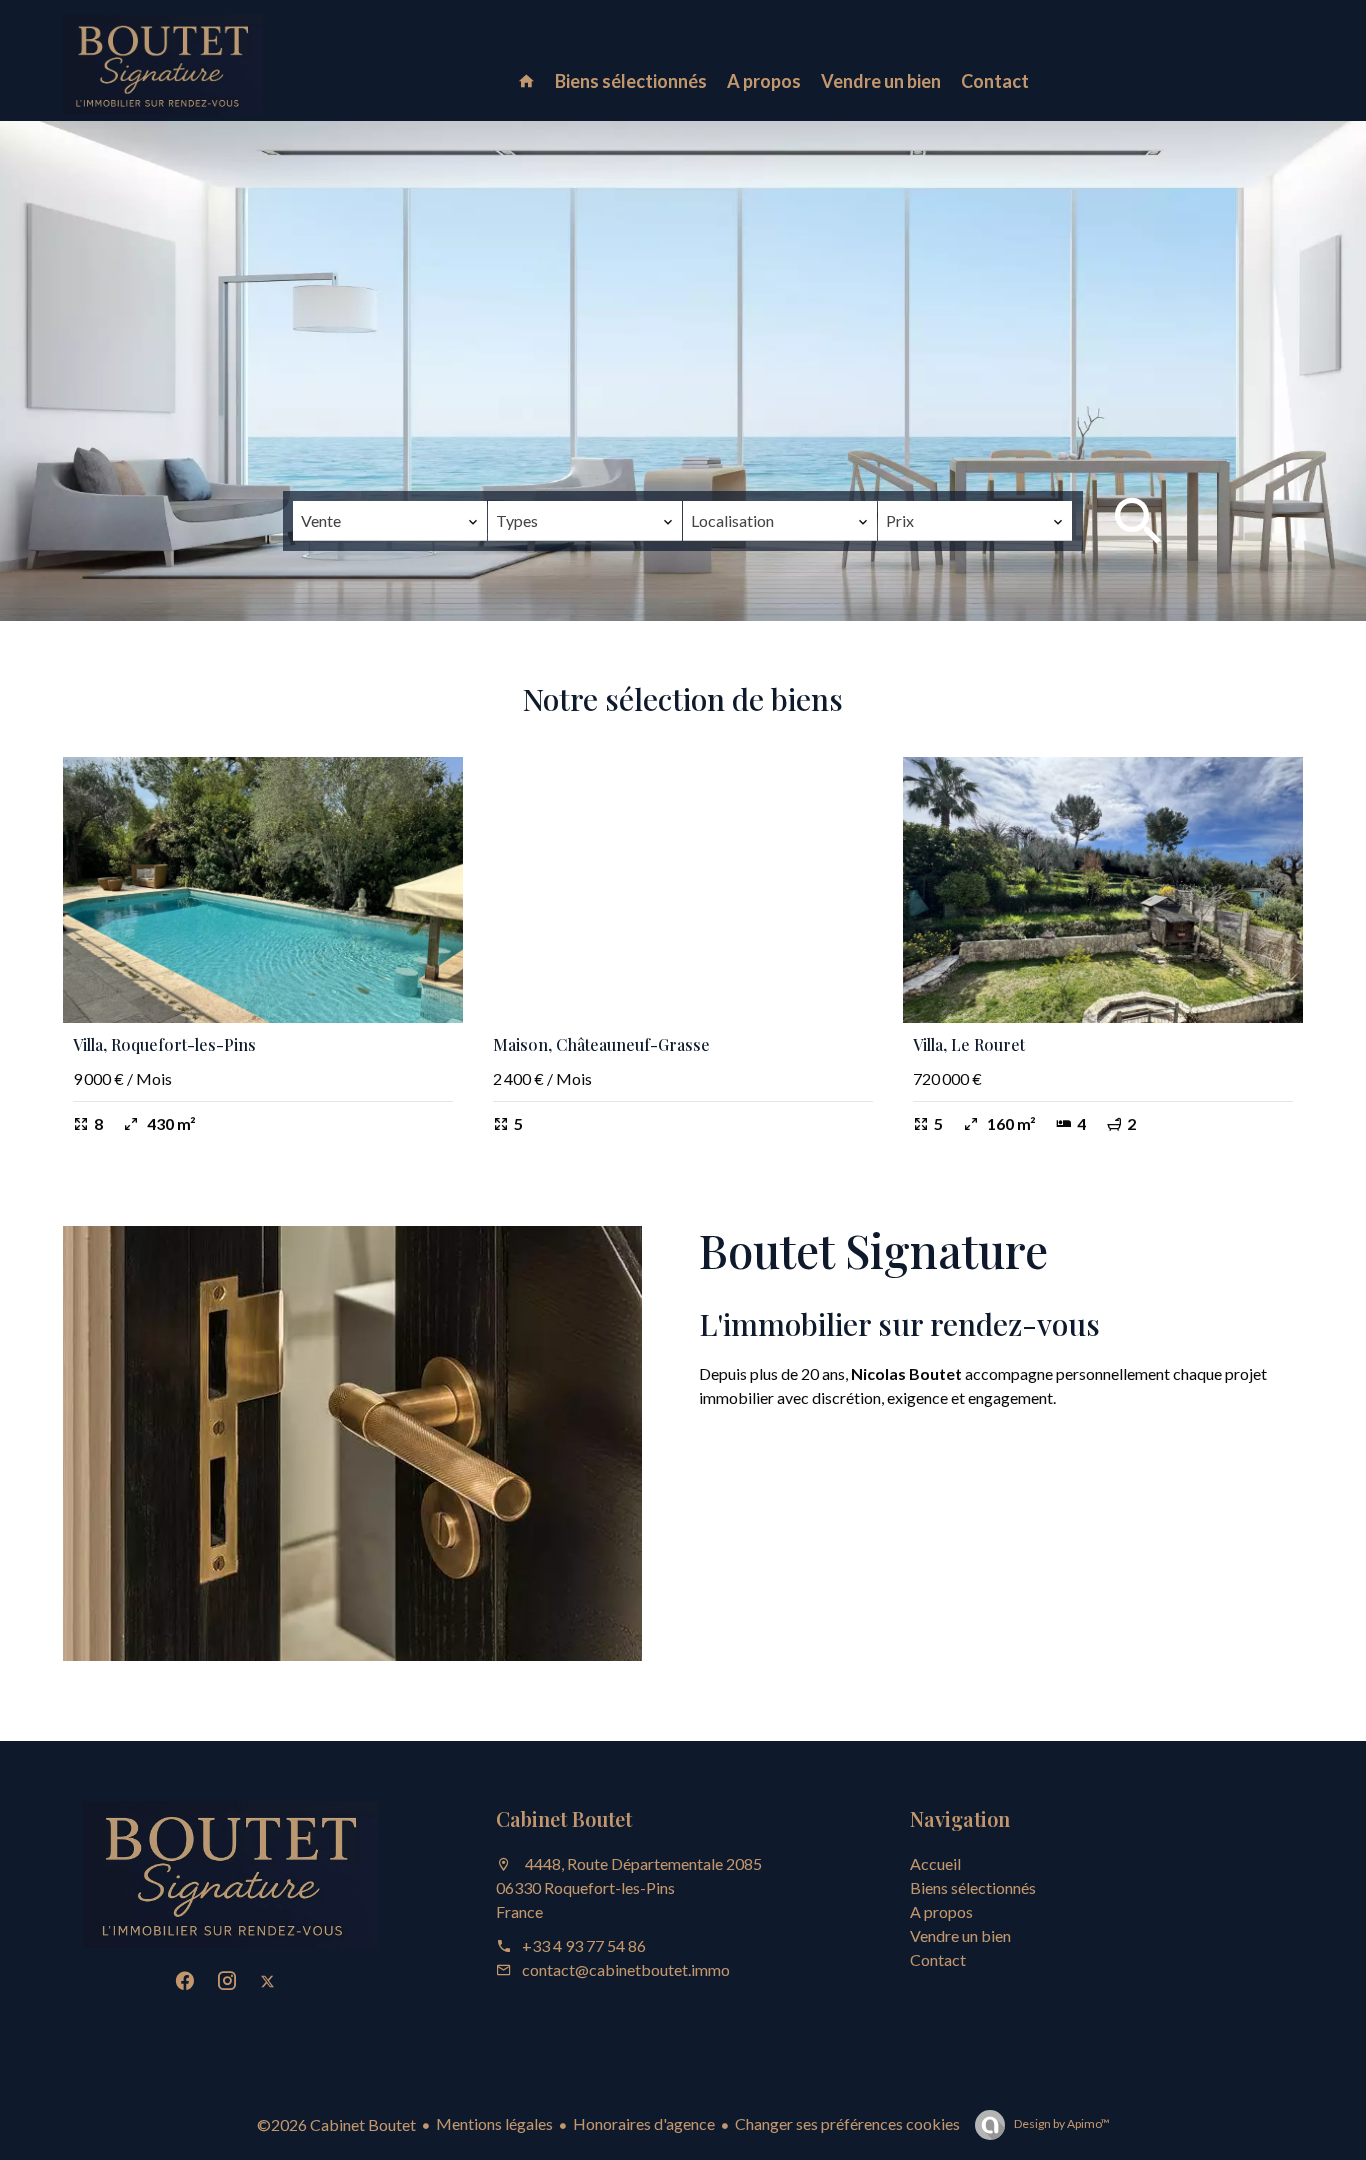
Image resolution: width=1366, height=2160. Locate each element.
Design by (1061, 2123)
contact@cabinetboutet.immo (626, 1969)
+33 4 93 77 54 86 (584, 1945)
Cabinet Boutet (564, 1818)
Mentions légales (494, 2123)
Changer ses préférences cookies (847, 2123)
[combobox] (390, 521)
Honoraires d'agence (644, 2123)
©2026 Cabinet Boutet (336, 2124)
